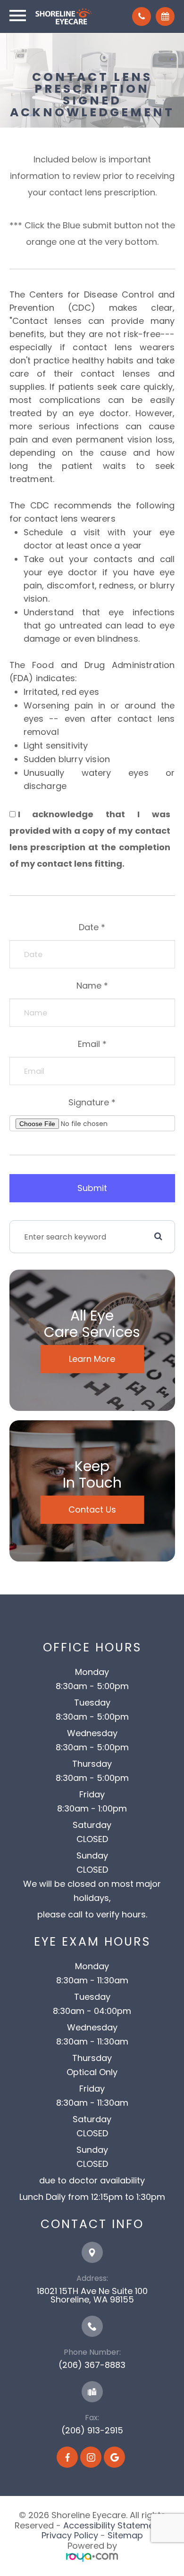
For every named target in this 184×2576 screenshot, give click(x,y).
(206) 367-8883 (92, 2365)
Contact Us (92, 1509)
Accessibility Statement (113, 2525)
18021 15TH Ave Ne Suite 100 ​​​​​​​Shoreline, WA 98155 (92, 2295)
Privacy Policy (70, 2535)
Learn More (92, 1359)
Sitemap (125, 2535)
